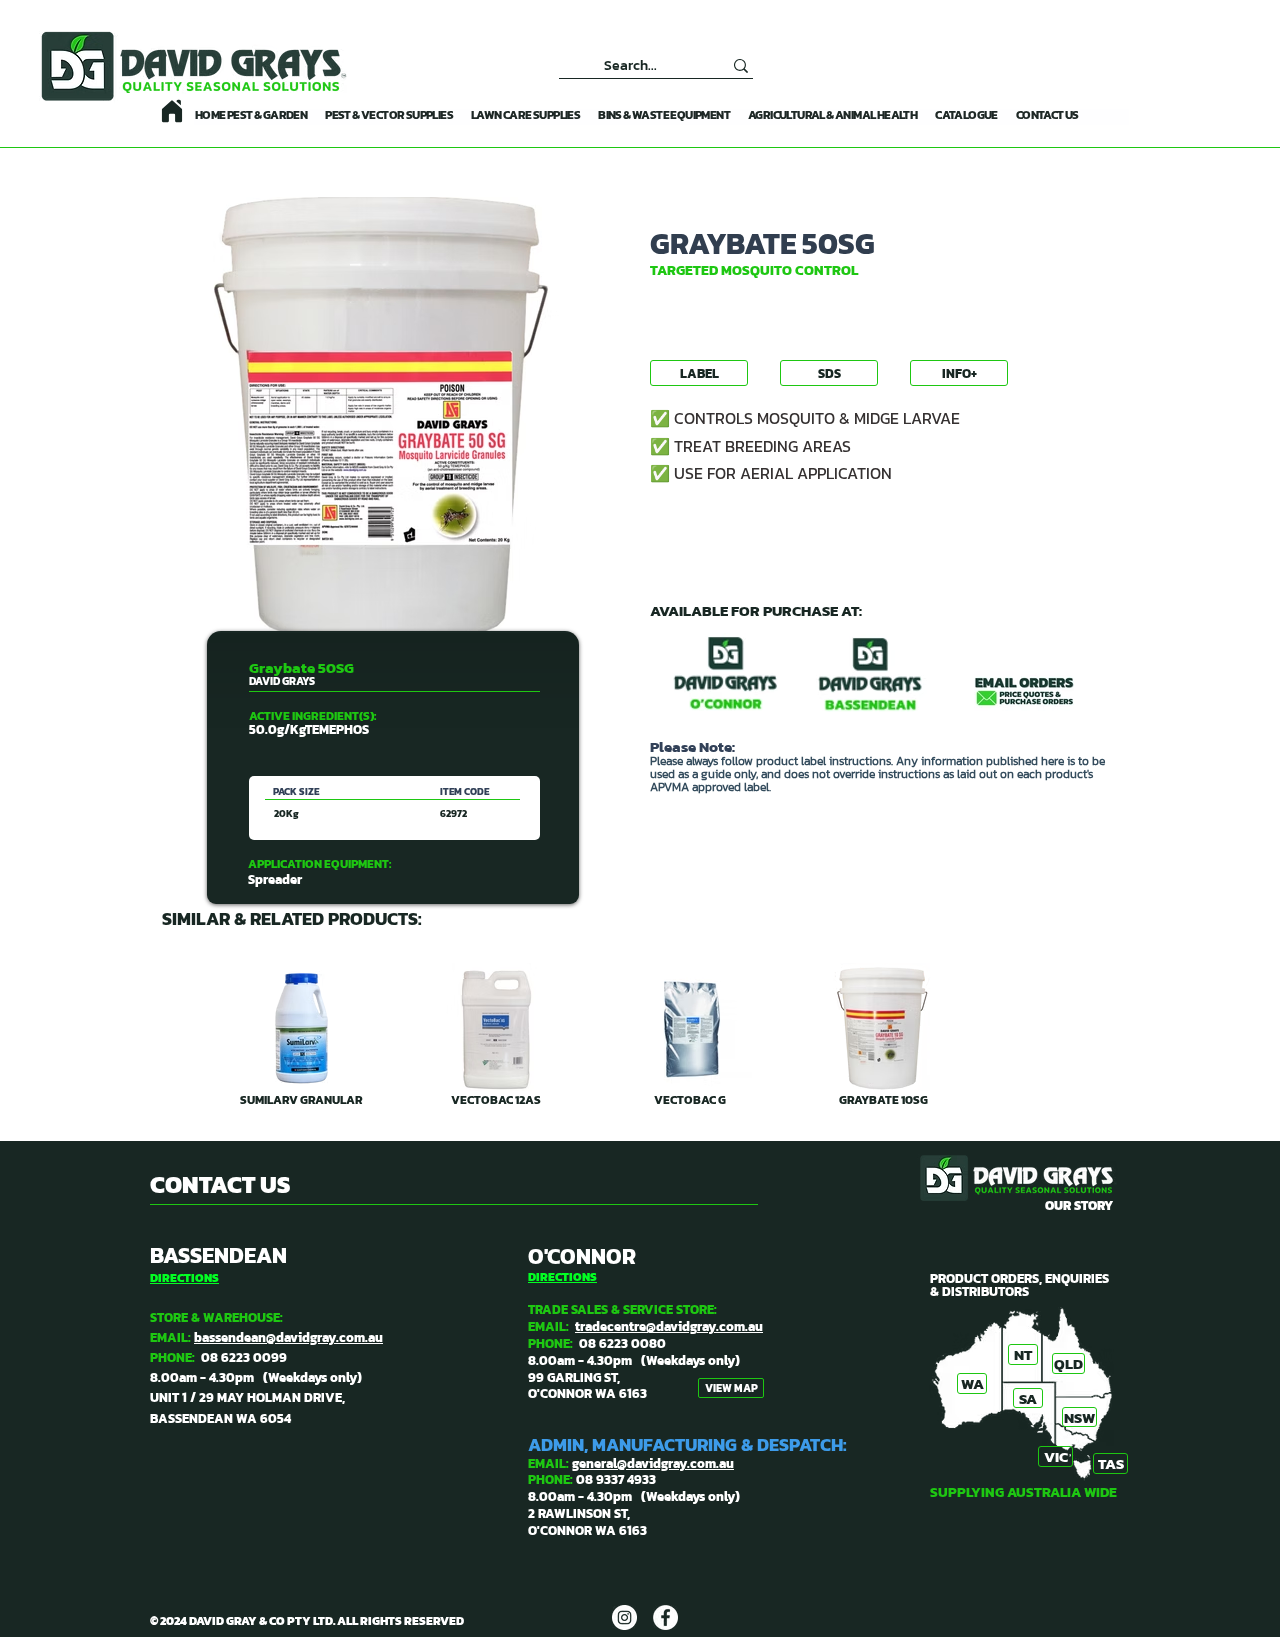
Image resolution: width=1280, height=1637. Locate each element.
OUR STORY (1079, 1205)
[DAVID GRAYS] (624, 1617)
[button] (959, 373)
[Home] (172, 111)
